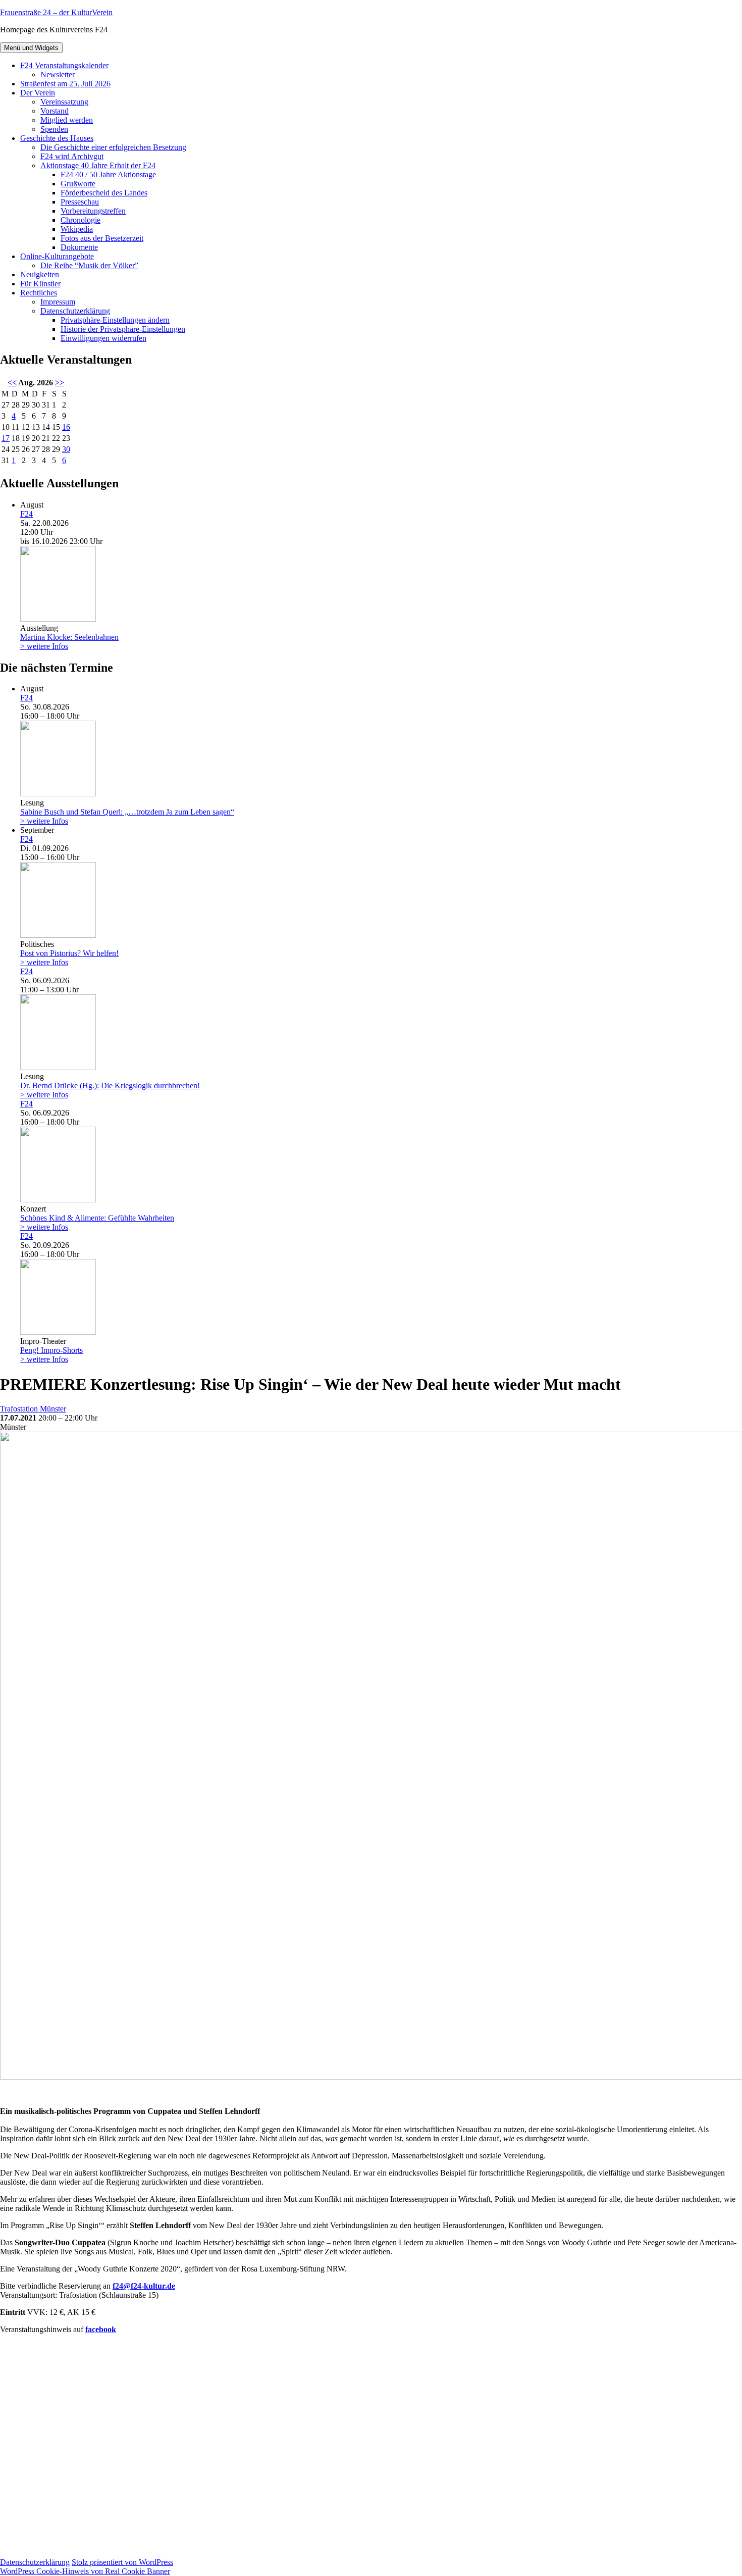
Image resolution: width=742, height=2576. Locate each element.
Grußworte (78, 184)
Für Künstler (40, 284)
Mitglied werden (67, 120)
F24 (26, 514)
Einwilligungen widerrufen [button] (103, 338)
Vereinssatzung (64, 102)
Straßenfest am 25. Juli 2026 (65, 84)
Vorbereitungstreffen (93, 211)
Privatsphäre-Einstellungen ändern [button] (115, 320)
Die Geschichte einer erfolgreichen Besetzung (113, 147)
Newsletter (58, 74)
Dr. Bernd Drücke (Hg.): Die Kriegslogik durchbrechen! (110, 1085)
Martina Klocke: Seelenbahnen (69, 637)
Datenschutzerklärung (75, 311)
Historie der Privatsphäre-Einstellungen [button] (123, 329)
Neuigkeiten (40, 274)
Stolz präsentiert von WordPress (122, 2562)
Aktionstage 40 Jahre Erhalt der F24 (98, 165)
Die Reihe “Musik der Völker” (89, 265)
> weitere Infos (44, 646)
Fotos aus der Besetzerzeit (102, 238)
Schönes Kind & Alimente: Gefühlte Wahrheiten (97, 1218)
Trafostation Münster (33, 1409)
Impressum (58, 302)
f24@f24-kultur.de (144, 2286)
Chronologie (81, 220)
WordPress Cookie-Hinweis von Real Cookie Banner (85, 2571)
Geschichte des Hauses (57, 138)
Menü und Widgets (31, 48)
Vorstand (55, 111)
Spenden (54, 129)
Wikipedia (77, 229)
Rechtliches (39, 293)
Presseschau (80, 202)
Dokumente (79, 247)
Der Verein (38, 93)
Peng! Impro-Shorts (51, 1350)
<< (12, 383)
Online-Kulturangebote (57, 256)
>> (60, 383)
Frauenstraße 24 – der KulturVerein (56, 12)
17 (6, 438)
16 (66, 427)
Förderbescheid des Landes (104, 193)
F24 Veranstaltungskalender (64, 65)
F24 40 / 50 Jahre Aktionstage (108, 174)
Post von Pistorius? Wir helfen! (69, 953)
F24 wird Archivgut (72, 156)
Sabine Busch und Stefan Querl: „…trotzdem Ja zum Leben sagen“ (127, 812)
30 (66, 449)
